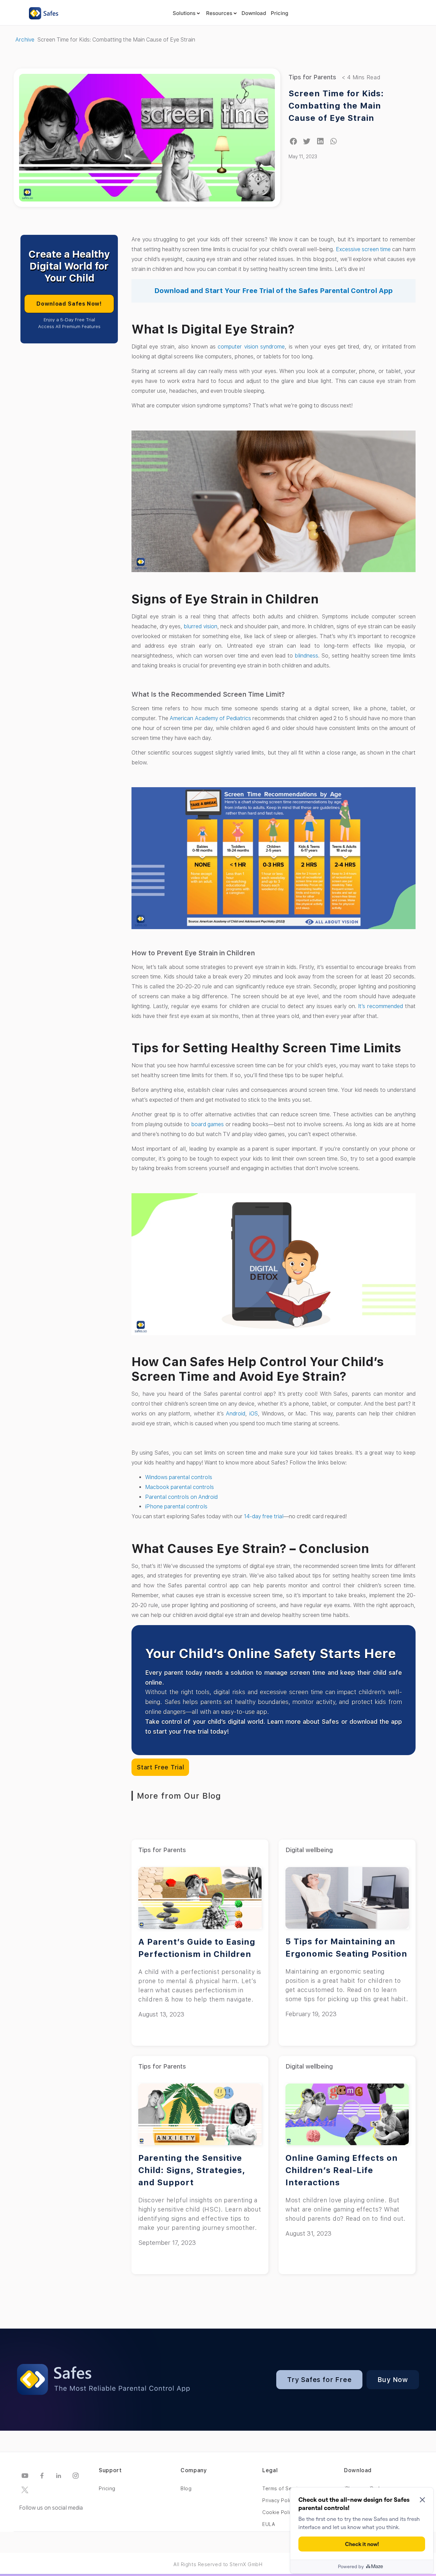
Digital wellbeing (309, 1850)
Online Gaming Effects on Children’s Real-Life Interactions (342, 2170)
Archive (25, 40)
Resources (219, 13)
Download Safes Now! (69, 304)
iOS (254, 1414)
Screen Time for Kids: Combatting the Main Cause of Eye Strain (336, 106)
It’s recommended (380, 1006)
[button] (293, 141)
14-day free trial (264, 1516)
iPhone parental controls (176, 1506)
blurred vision (200, 626)
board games (208, 1124)
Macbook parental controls (180, 1487)
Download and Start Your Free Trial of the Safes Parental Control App (274, 291)
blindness (306, 656)
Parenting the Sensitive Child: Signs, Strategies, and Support (192, 2170)
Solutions (184, 13)
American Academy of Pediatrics (210, 718)
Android (236, 1414)
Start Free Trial (160, 1767)
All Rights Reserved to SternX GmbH (218, 2564)
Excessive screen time (363, 249)
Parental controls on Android (182, 1497)
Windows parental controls (179, 1477)
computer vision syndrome (251, 347)
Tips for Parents (312, 77)
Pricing (279, 13)
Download (254, 13)
